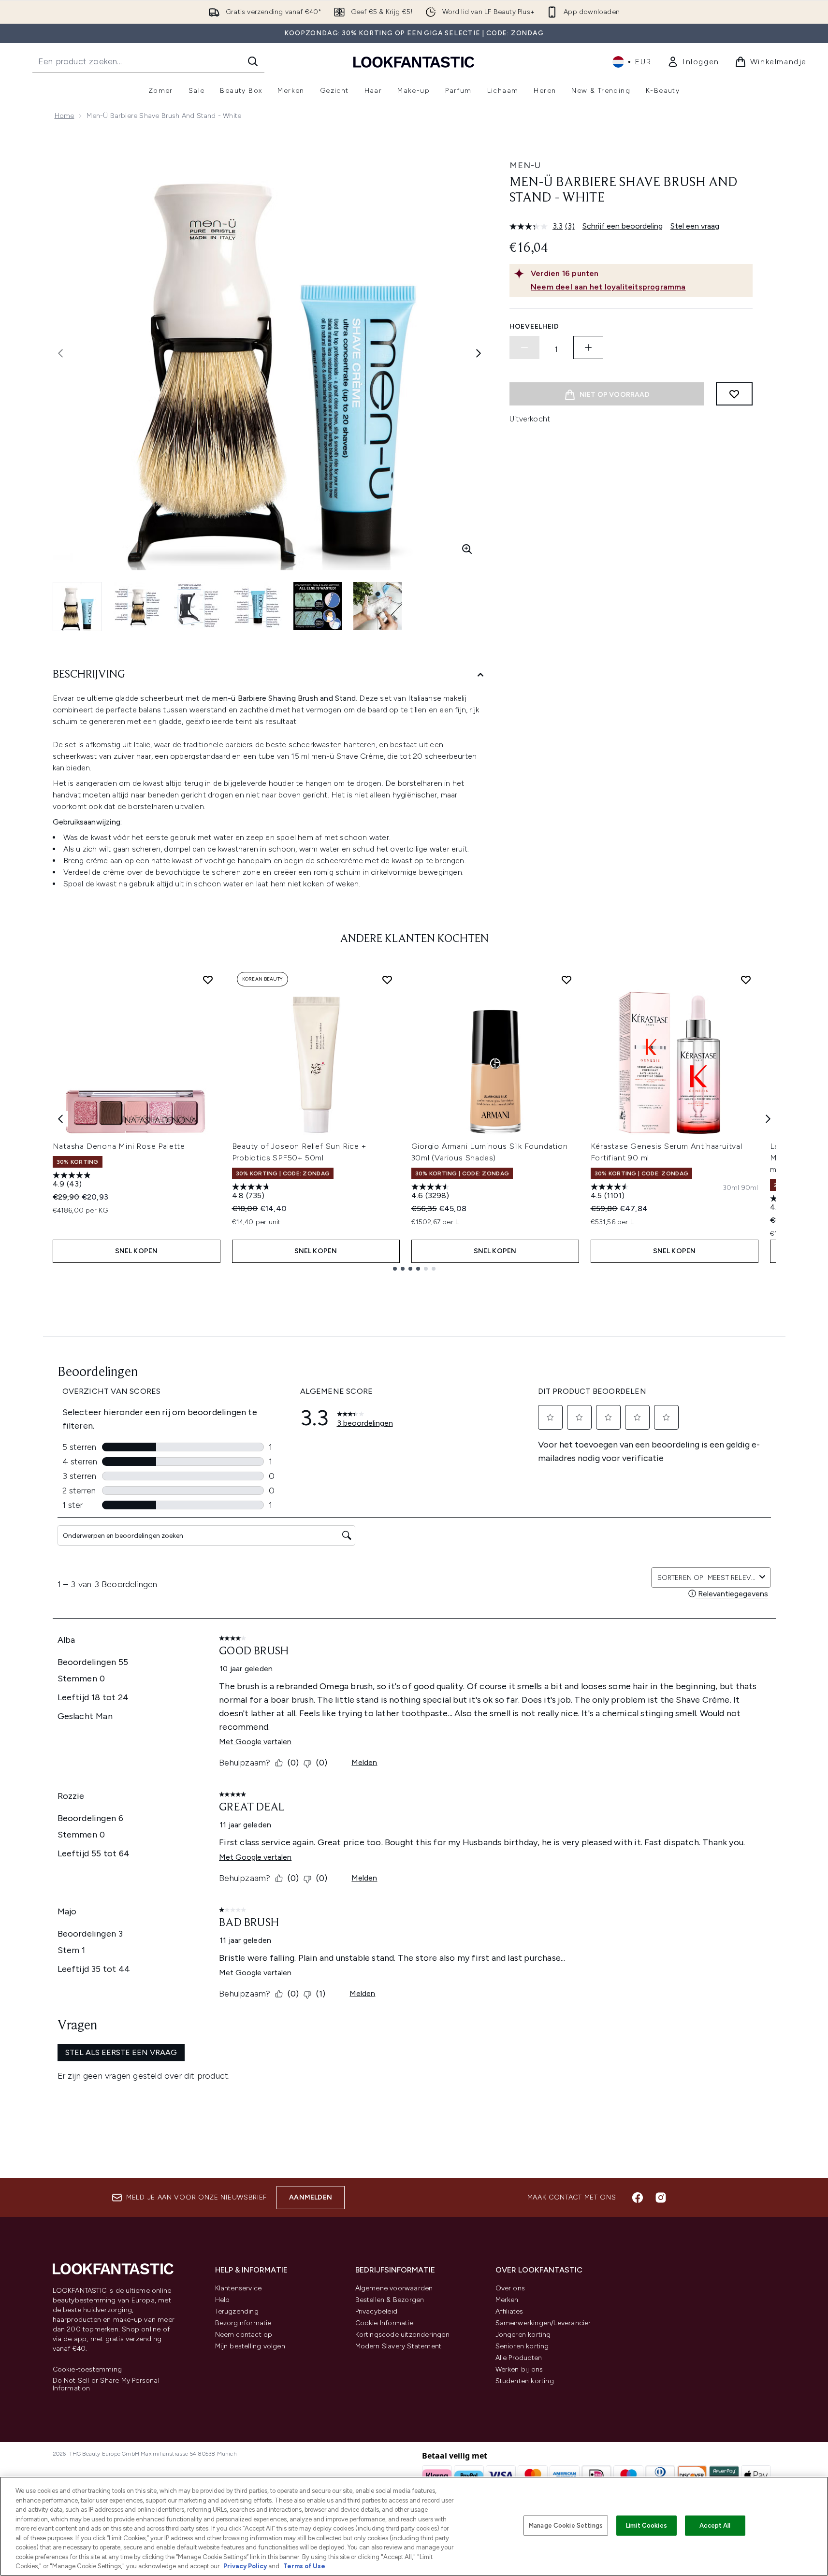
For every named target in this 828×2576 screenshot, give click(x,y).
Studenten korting (525, 2381)
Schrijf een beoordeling (623, 226)
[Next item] (768, 1119)
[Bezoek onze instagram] (661, 2198)
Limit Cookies (646, 2525)
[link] (693, 62)
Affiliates (509, 2311)
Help (223, 2300)
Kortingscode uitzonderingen (402, 2335)
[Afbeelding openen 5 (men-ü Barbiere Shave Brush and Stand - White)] (318, 606)
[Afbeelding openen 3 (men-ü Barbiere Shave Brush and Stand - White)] (198, 606)
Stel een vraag (695, 226)
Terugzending (237, 2311)
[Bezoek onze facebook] (638, 2198)
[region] (414, 2526)
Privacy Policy (245, 2566)
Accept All (715, 2525)
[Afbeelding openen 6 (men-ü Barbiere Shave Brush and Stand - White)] (378, 606)
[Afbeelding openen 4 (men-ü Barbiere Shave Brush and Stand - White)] (258, 606)
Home (65, 116)
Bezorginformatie (243, 2323)
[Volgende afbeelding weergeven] (479, 353)
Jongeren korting (523, 2335)
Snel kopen (137, 1251)
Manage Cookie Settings (566, 2525)
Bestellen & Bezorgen (390, 2300)
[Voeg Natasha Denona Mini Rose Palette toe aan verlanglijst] (208, 980)
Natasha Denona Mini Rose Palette (119, 1146)
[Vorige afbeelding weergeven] (60, 353)
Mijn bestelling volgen (250, 2346)
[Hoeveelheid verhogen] (588, 347)
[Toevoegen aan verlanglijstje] (734, 394)
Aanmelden (311, 2197)
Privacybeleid (377, 2311)
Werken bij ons (519, 2369)
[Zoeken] (253, 61)
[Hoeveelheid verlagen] (524, 347)
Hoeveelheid (534, 326)
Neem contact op (244, 2335)
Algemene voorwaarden (394, 2288)
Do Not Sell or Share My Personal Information (106, 2385)
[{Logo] (414, 62)
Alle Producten (519, 2358)
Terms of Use (304, 2566)
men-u (525, 165)
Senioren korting (522, 2346)
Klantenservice (239, 2288)
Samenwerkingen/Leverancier (543, 2323)
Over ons (510, 2288)
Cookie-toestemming (87, 2370)
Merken (507, 2300)
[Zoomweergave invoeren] (467, 549)
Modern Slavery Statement (399, 2346)
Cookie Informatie (384, 2323)
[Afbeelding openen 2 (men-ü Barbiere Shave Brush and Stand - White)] (138, 606)
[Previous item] (60, 1119)
